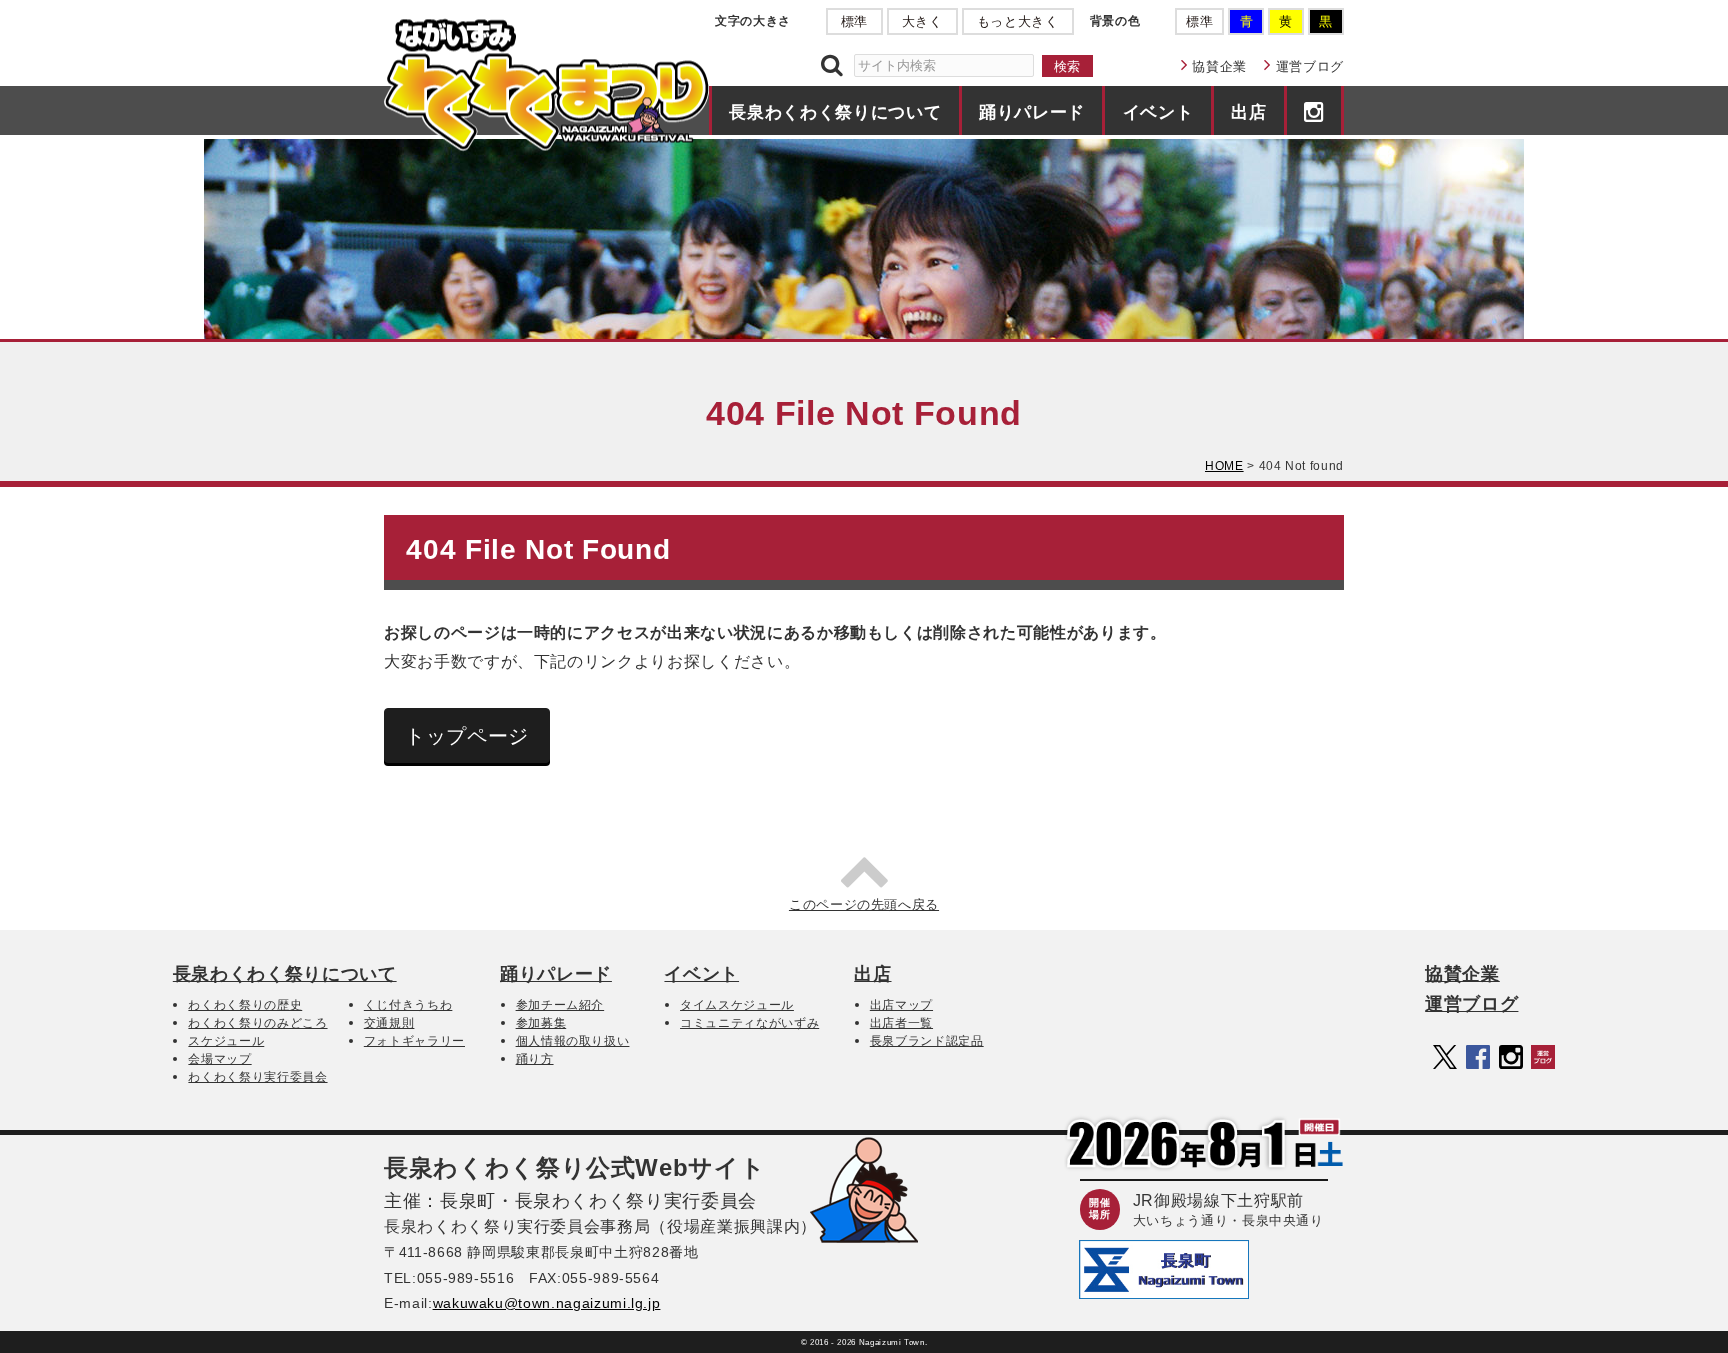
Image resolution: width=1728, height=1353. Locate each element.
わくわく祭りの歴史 (245, 1005)
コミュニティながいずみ (749, 1023)
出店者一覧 (901, 1023)
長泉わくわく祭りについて (835, 112)
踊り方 (535, 1059)
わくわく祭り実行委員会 (257, 1077)
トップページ (467, 736)
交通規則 (389, 1023)
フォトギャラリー (414, 1041)
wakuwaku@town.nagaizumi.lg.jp (547, 1303)
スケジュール (226, 1041)
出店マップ (901, 1005)
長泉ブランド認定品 (927, 1041)
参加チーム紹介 (560, 1005)
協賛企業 (1219, 66)
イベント (1158, 112)
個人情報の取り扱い (573, 1041)
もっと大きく (1018, 21)
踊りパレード (1032, 112)
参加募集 (541, 1023)
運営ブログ (1310, 66)
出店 (1248, 112)
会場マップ (219, 1059)
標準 (854, 21)
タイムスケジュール (737, 1005)
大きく (922, 21)
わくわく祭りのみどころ (257, 1023)
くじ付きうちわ (408, 1005)
